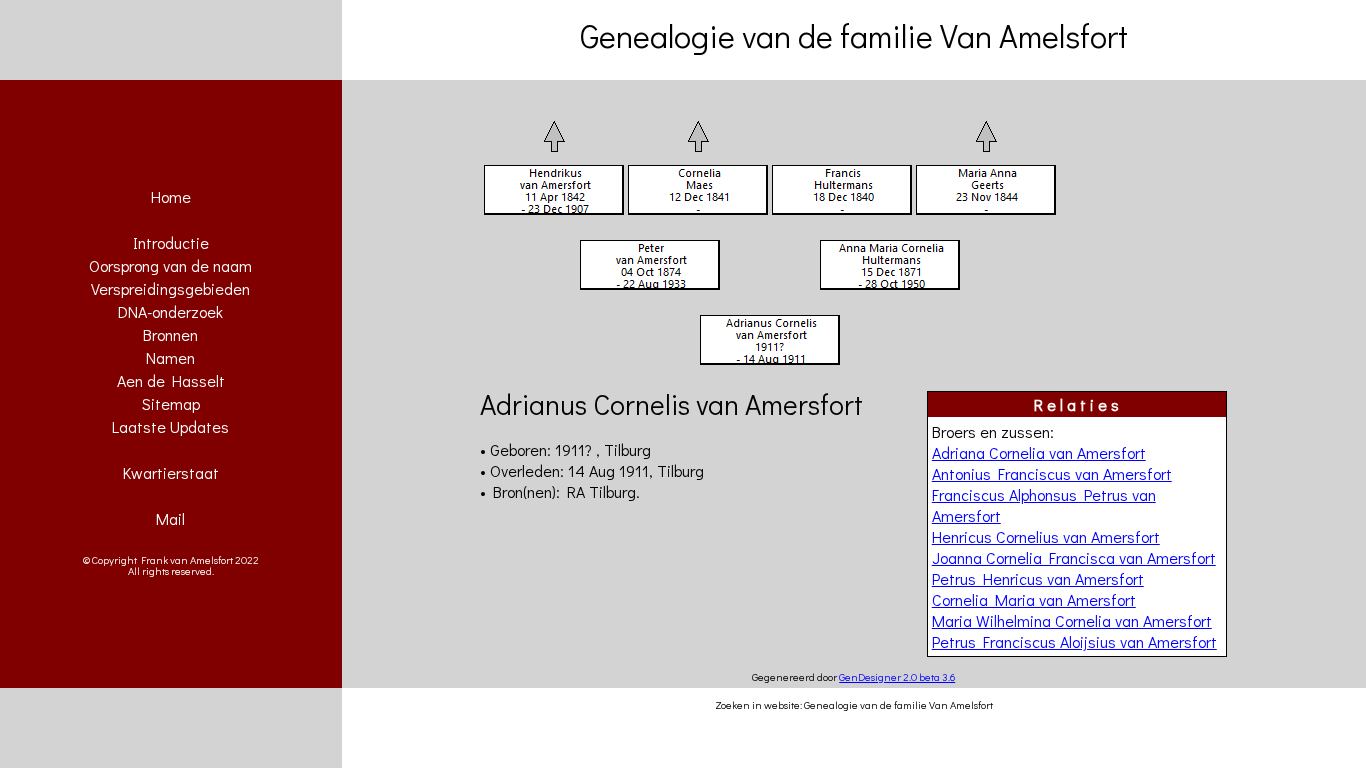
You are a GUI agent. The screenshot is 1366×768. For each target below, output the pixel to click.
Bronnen (170, 334)
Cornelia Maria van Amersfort (1034, 599)
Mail (170, 518)
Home (171, 196)
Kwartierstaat (171, 472)
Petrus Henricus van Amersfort (1038, 578)
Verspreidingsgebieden (170, 288)
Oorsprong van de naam (170, 265)
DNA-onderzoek (170, 311)
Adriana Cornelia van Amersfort (1039, 452)
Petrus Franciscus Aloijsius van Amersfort (1074, 641)
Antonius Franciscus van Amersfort (1052, 473)
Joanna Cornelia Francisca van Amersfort (1074, 557)
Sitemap (171, 403)
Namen (170, 357)
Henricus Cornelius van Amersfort (1046, 536)
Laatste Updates (170, 426)
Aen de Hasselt (171, 380)
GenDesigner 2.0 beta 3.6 (897, 676)
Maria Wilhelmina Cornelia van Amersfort (1072, 620)
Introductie (171, 242)
